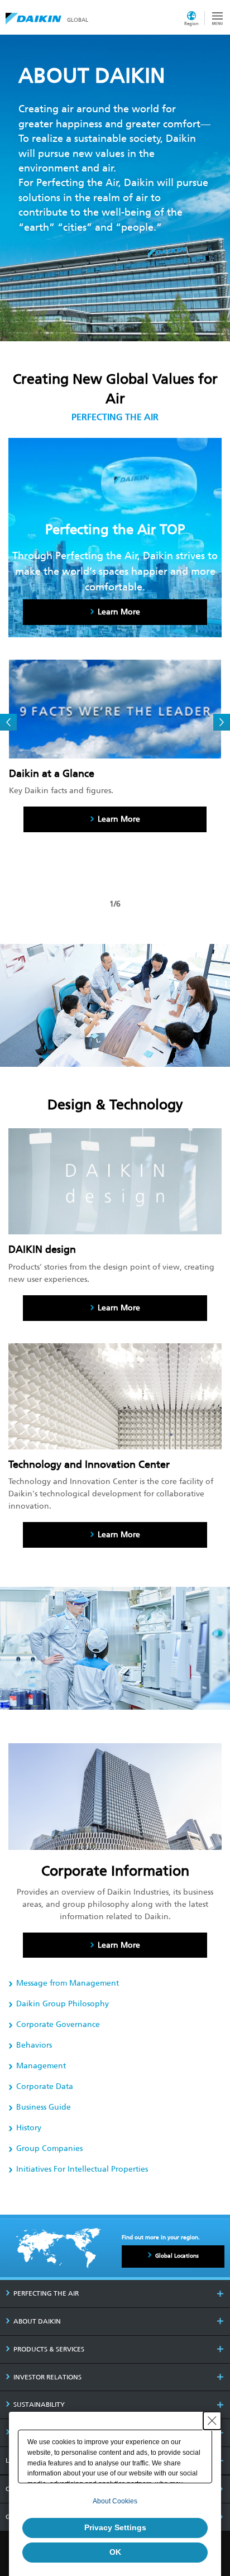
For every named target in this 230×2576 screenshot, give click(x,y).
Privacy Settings (115, 2527)
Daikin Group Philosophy (63, 2004)
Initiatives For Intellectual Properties (82, 2169)
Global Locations (177, 2256)
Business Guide (44, 2107)
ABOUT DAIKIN (37, 2321)
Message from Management (68, 1983)
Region (191, 23)
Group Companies (49, 2148)
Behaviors (34, 2045)
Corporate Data (45, 2086)
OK (115, 2552)
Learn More (119, 819)
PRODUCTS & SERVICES (49, 2349)
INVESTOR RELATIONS (47, 2377)
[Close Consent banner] (212, 2421)
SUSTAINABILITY (39, 2405)
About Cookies (115, 2501)
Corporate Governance (58, 2024)
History (29, 2128)
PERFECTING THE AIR (46, 2293)
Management (41, 2066)
